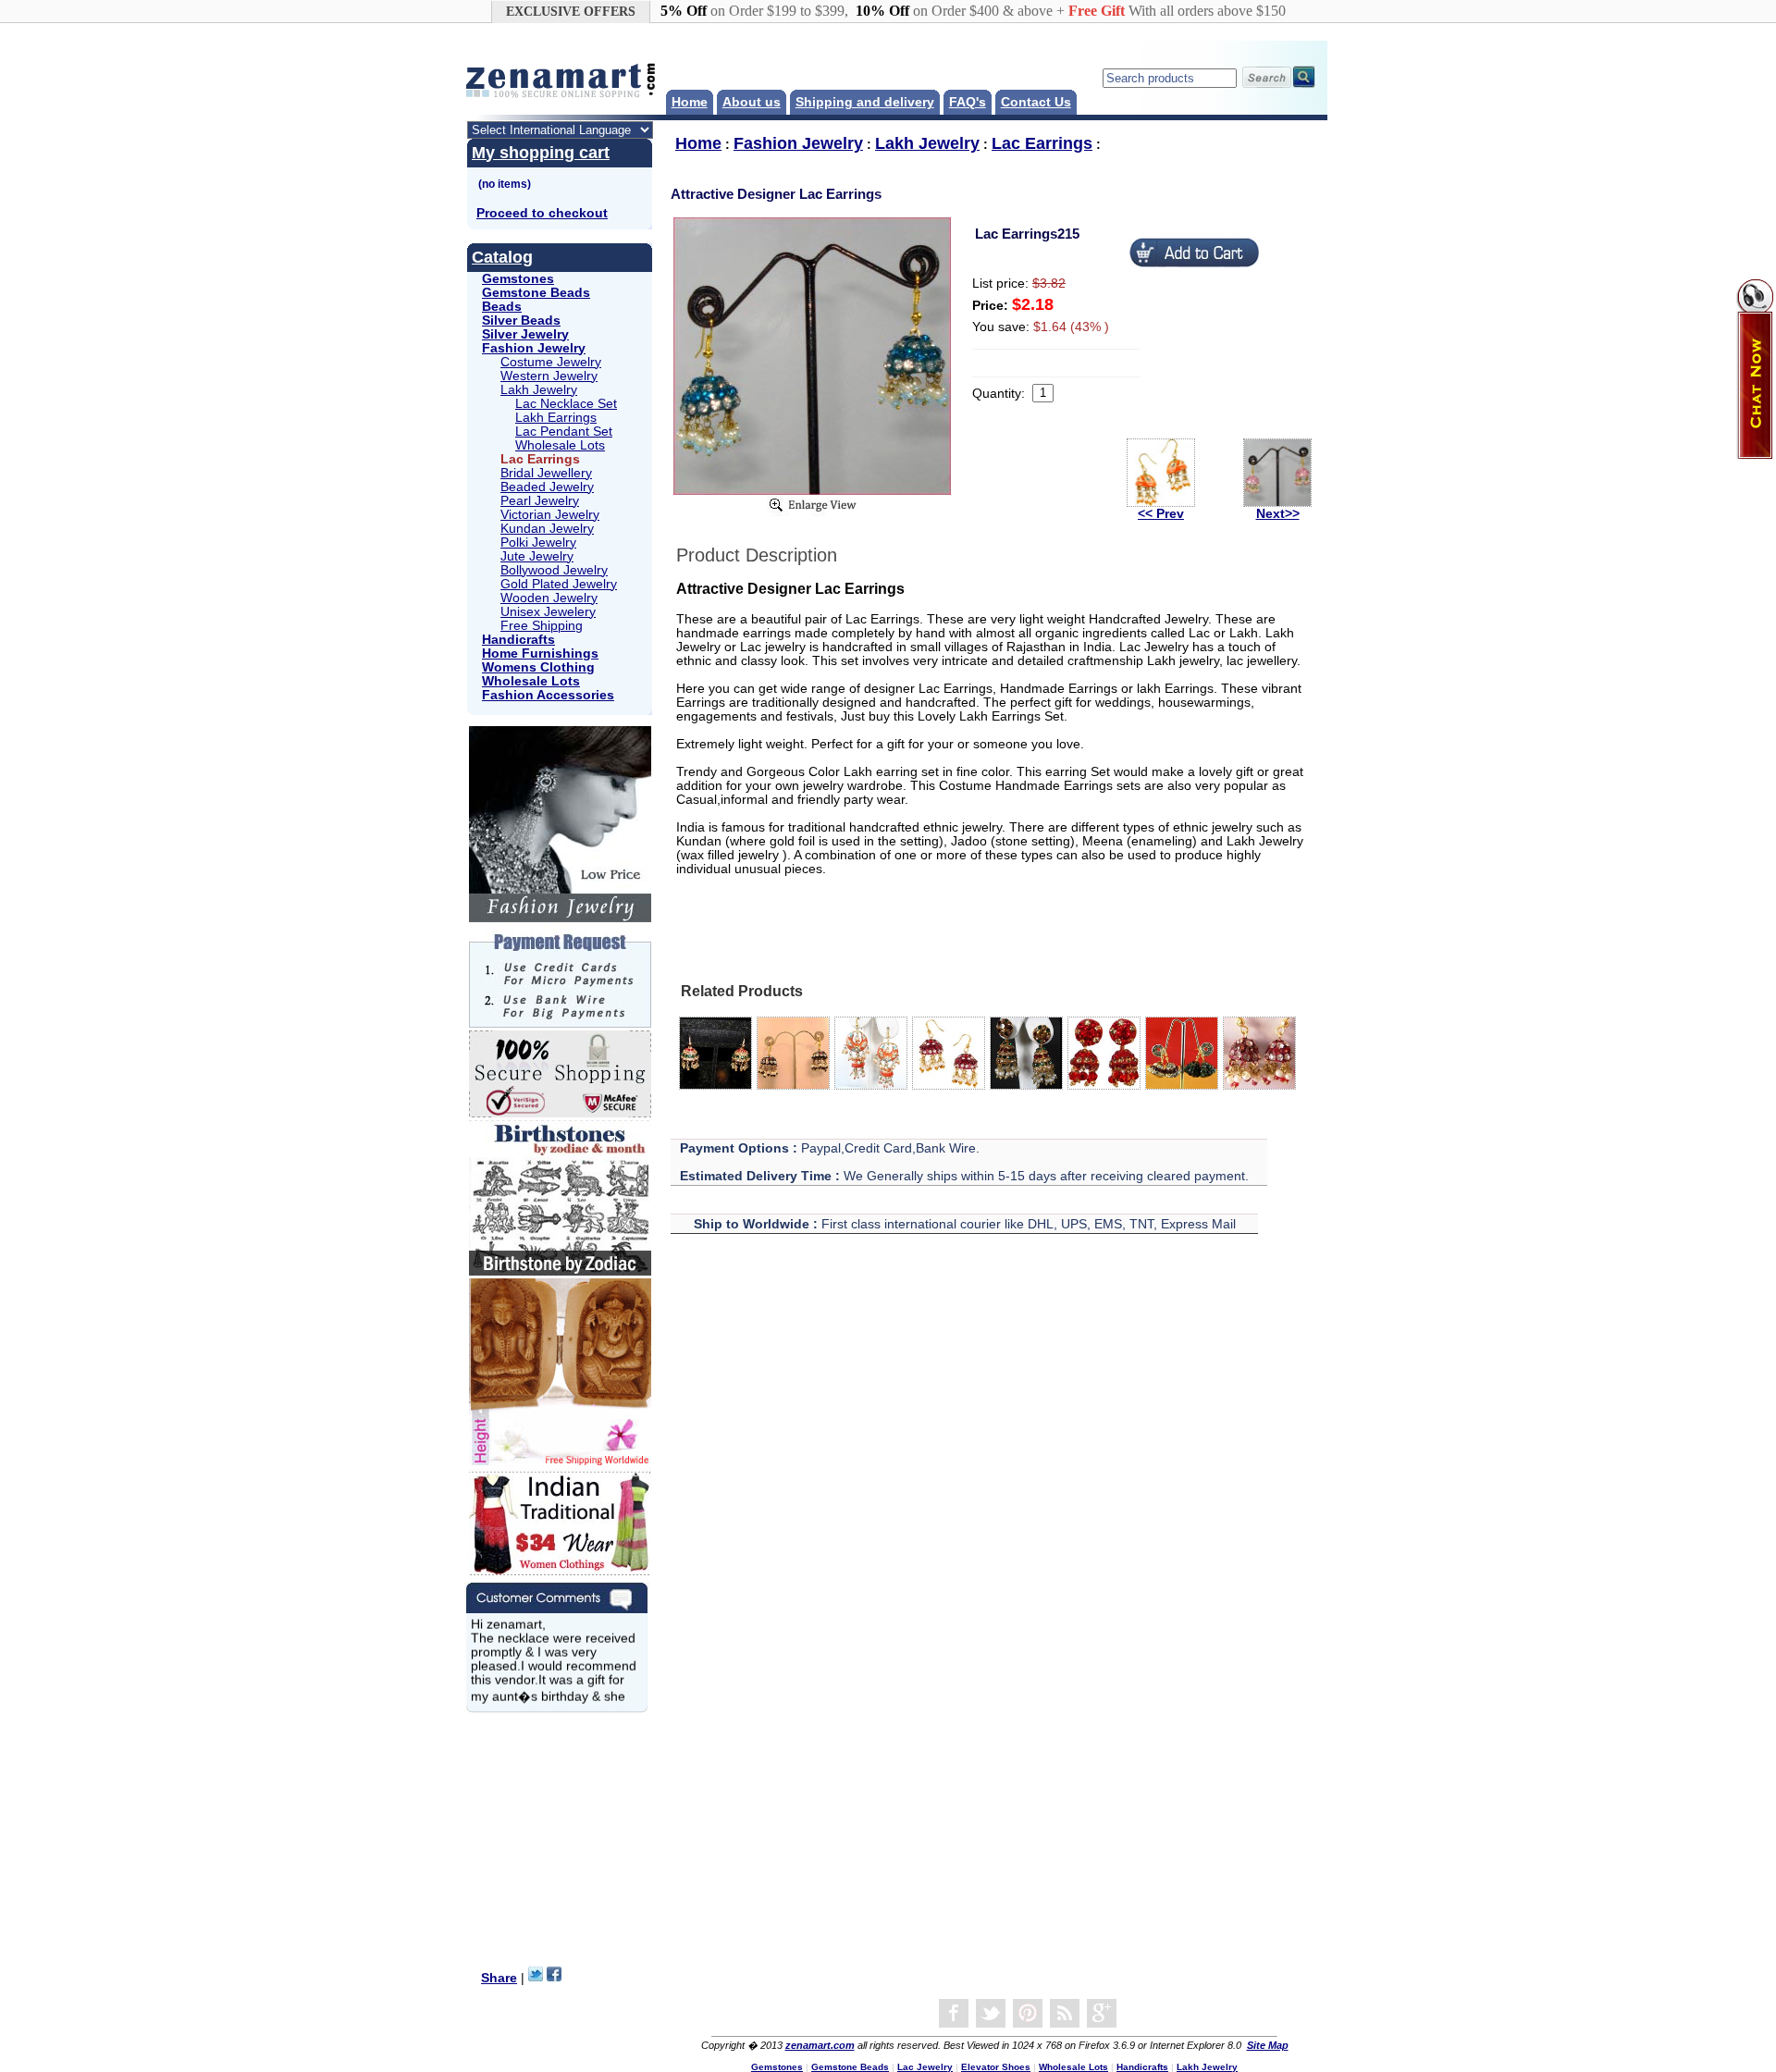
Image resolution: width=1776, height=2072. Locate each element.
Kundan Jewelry (547, 529)
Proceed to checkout (542, 213)
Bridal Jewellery (546, 473)
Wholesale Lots (560, 445)
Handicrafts (518, 640)
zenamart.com (820, 2045)
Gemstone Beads (536, 293)
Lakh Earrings (556, 418)
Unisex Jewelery (548, 612)
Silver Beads (521, 321)
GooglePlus (1102, 2014)
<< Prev (1161, 514)
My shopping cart (541, 153)
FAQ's (968, 102)
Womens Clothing (538, 667)
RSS (1065, 2014)
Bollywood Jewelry (554, 570)
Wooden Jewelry (549, 598)
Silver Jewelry (525, 334)
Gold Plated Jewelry (559, 584)
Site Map (1268, 2045)
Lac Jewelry (925, 2067)
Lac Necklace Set (566, 404)
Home (690, 102)
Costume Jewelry (551, 362)
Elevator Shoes (996, 2067)
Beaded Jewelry (547, 487)
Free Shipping (542, 626)
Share (499, 1978)
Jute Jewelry (537, 556)
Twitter (991, 2014)
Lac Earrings (1042, 143)
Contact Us (1036, 102)
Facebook (954, 2014)
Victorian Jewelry (550, 515)
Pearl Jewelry (540, 501)
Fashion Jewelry (534, 348)
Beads (502, 307)
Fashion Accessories (548, 695)
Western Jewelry (549, 376)
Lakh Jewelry (539, 390)
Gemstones (518, 279)
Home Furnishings (540, 654)
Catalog (502, 257)
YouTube (1028, 2014)
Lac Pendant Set (564, 432)
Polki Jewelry (538, 543)
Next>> (1278, 514)
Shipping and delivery (865, 102)
